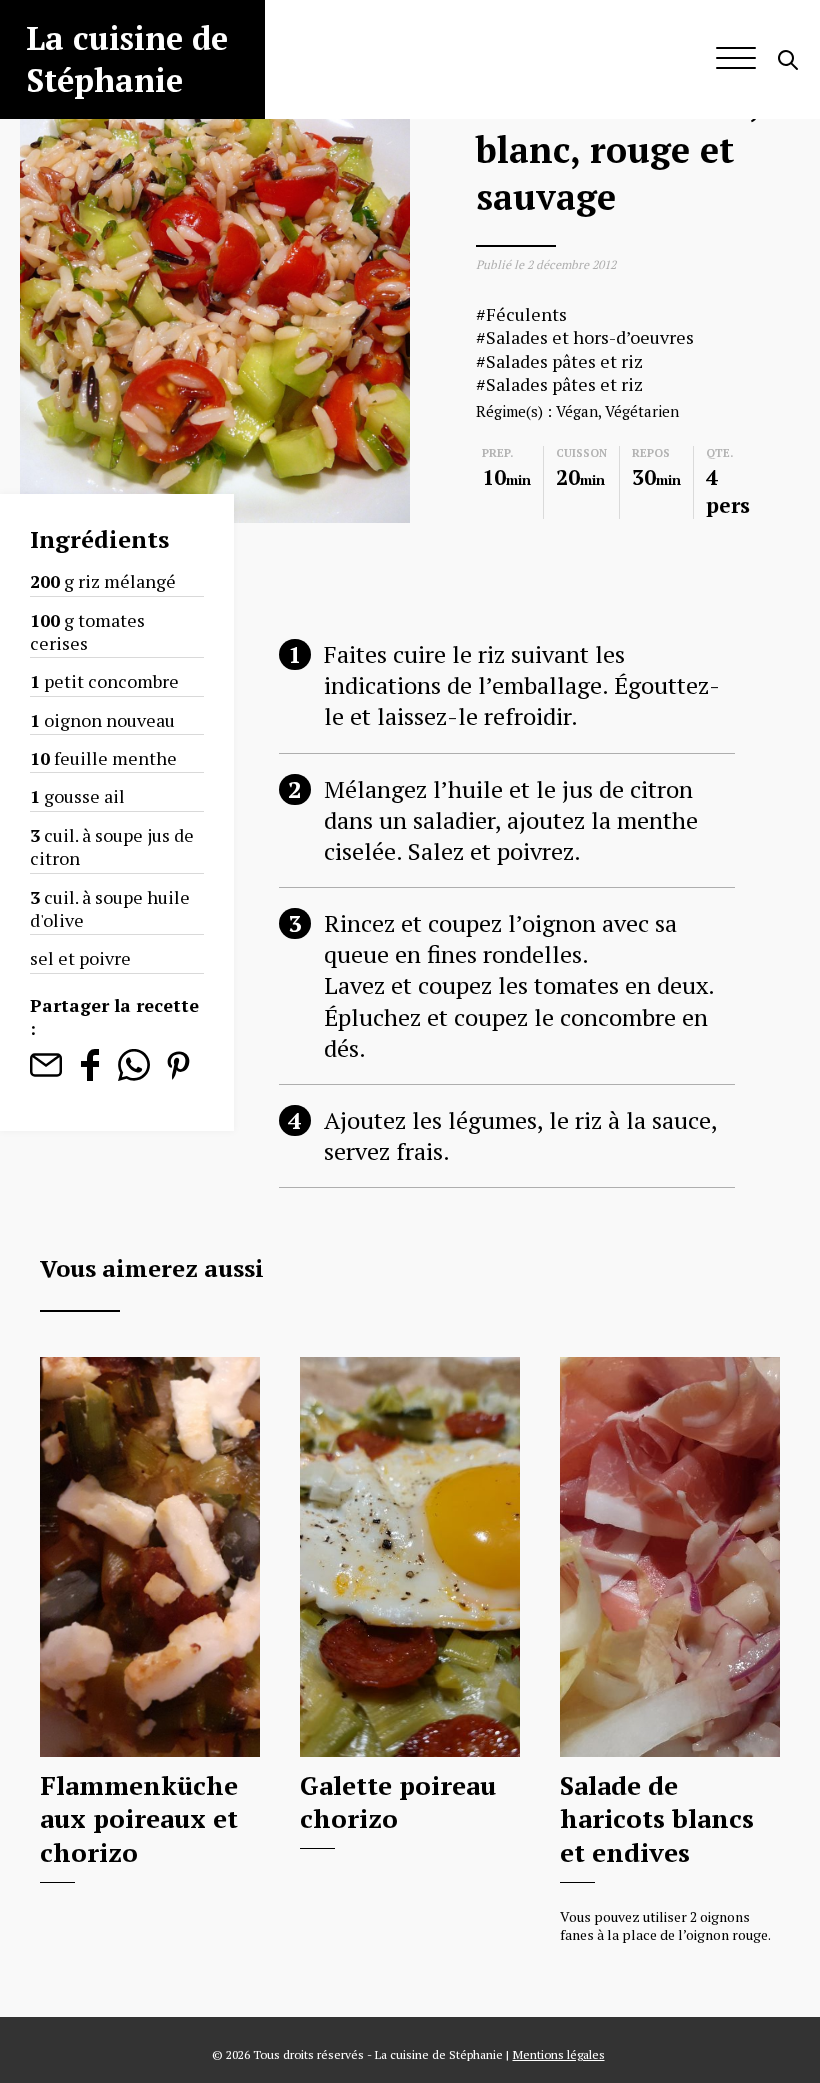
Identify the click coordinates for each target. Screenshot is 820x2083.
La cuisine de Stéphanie (127, 59)
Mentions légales (559, 2054)
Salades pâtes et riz (564, 361)
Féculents (526, 314)
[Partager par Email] (46, 1074)
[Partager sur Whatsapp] (134, 1074)
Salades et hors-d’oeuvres (590, 337)
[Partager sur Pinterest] (178, 1074)
